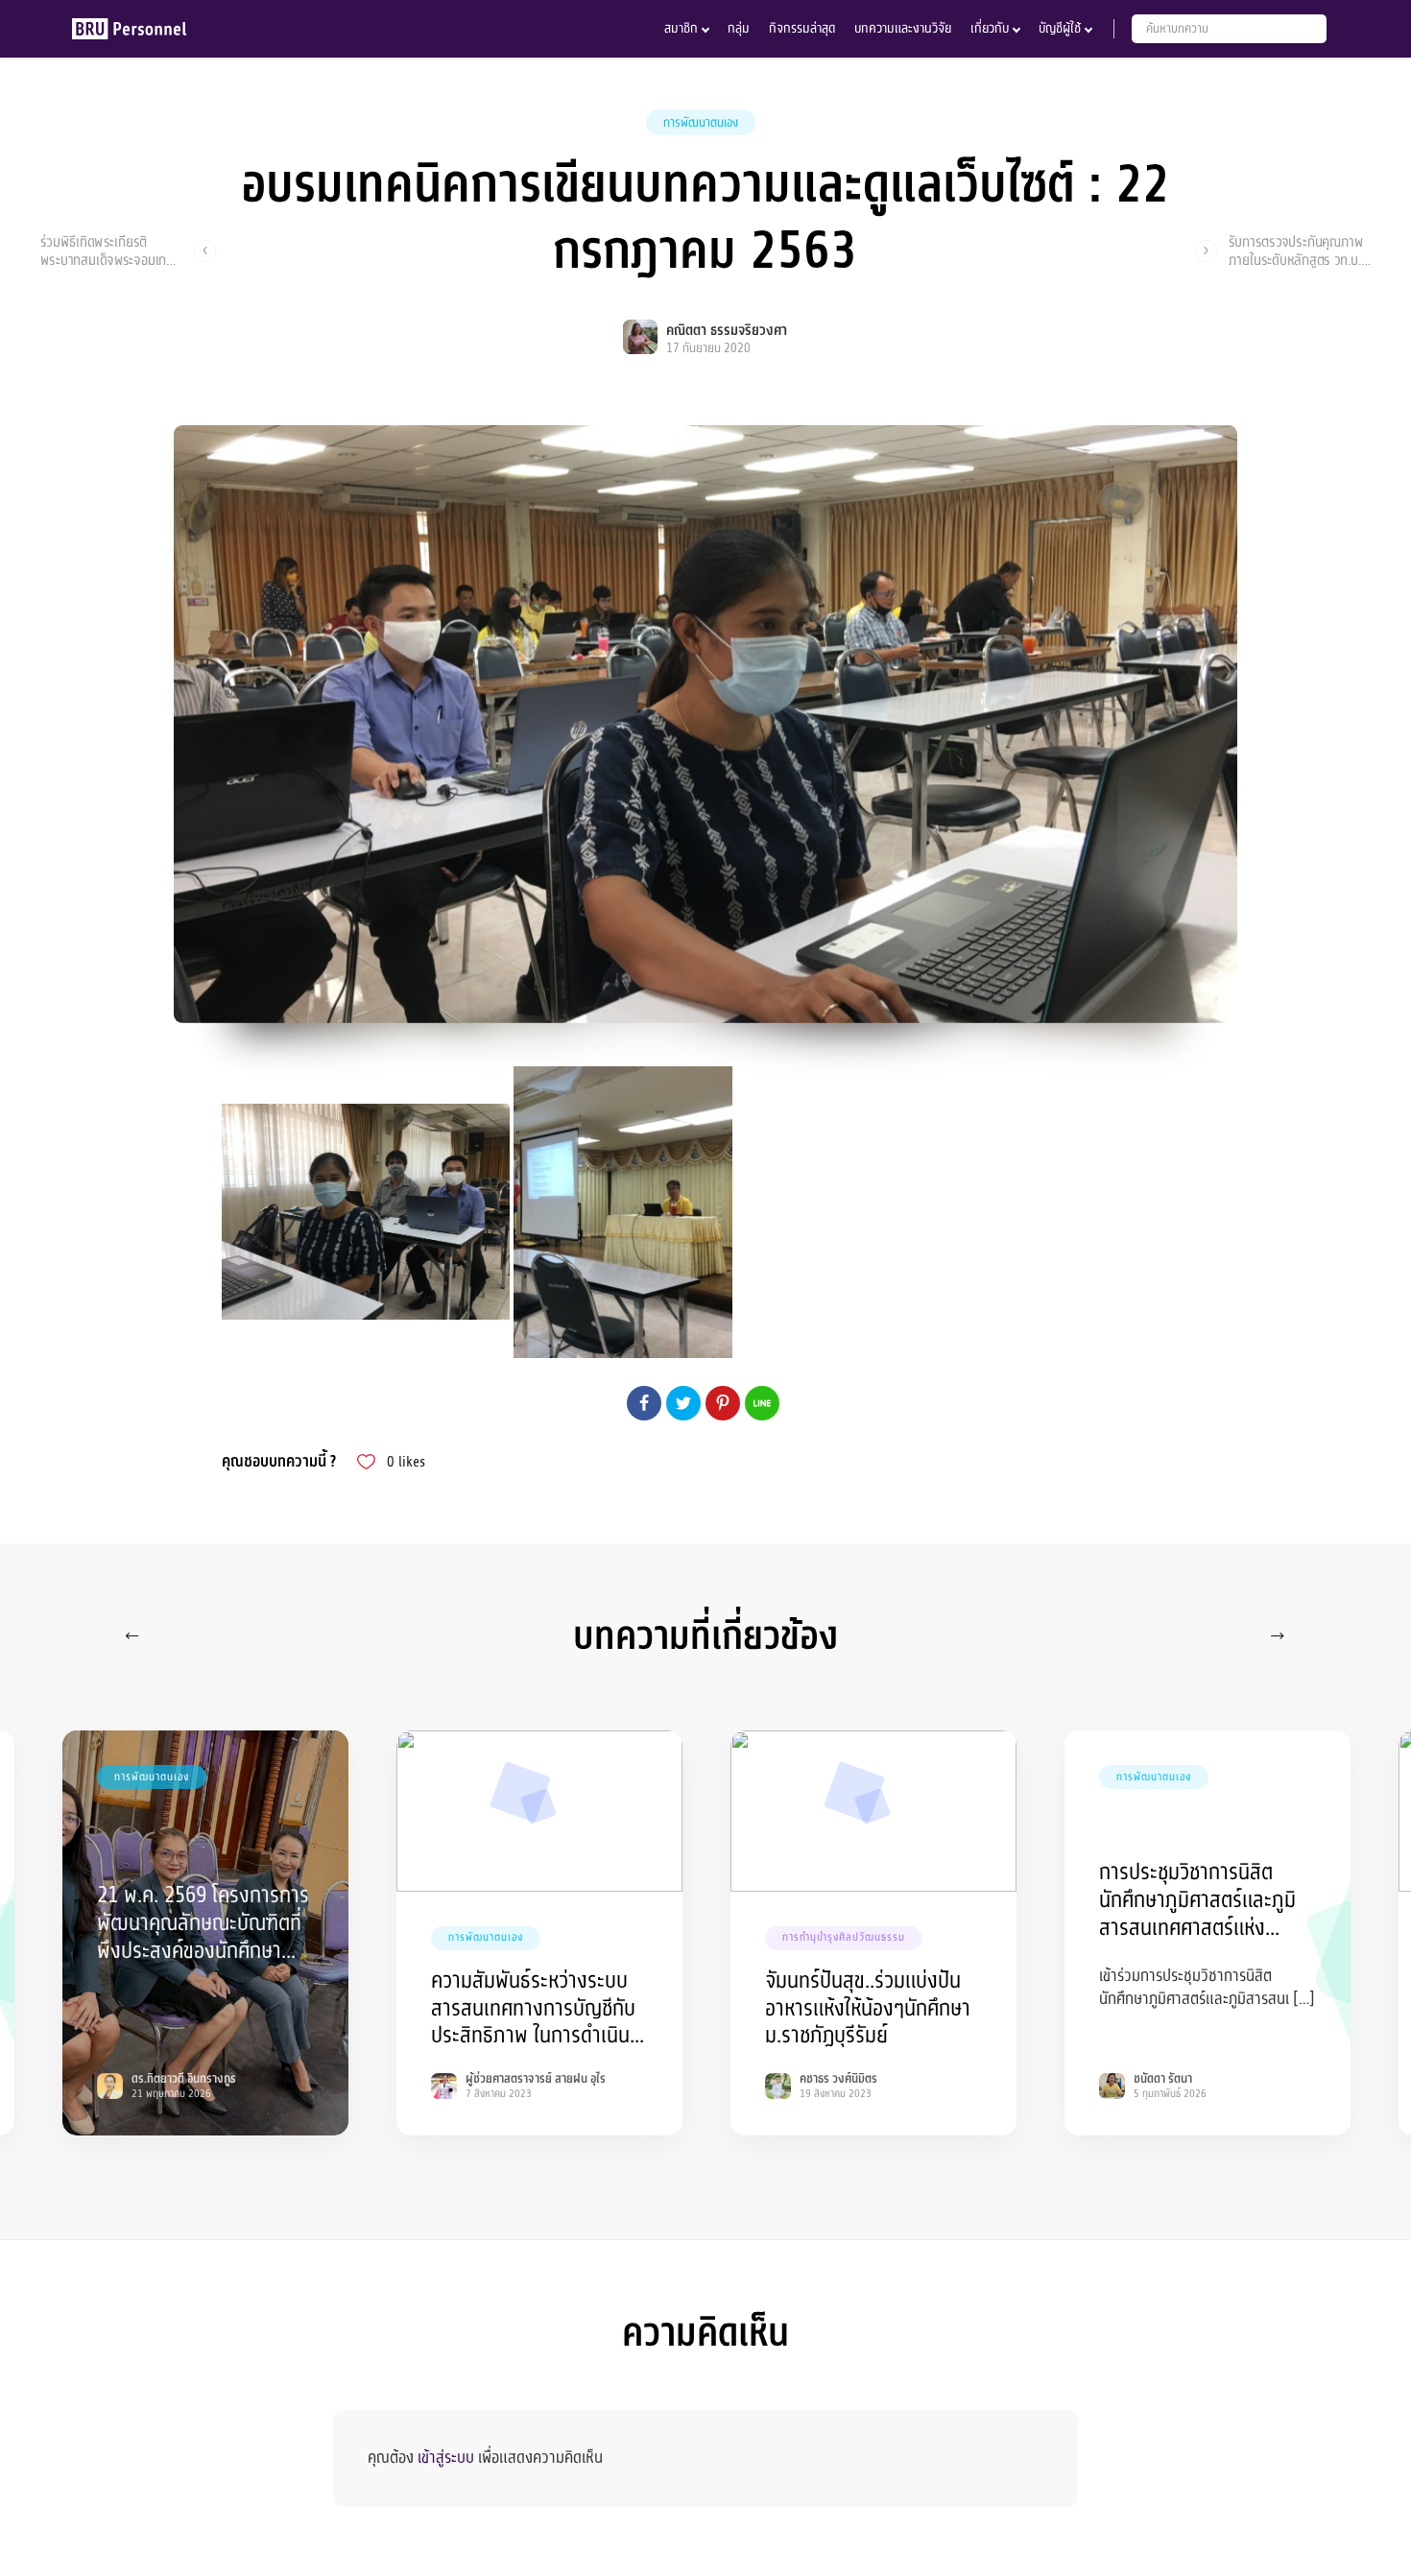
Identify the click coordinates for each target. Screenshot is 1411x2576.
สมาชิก (681, 28)
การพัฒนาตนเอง (701, 123)
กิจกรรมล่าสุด (802, 28)
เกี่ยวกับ (990, 28)
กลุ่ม (739, 28)
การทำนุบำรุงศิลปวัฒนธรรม (844, 1937)
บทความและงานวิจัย (903, 28)
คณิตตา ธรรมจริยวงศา (727, 331)
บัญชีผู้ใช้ (1060, 28)
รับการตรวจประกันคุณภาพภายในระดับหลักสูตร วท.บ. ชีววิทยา (1296, 250)
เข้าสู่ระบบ (446, 2457)
